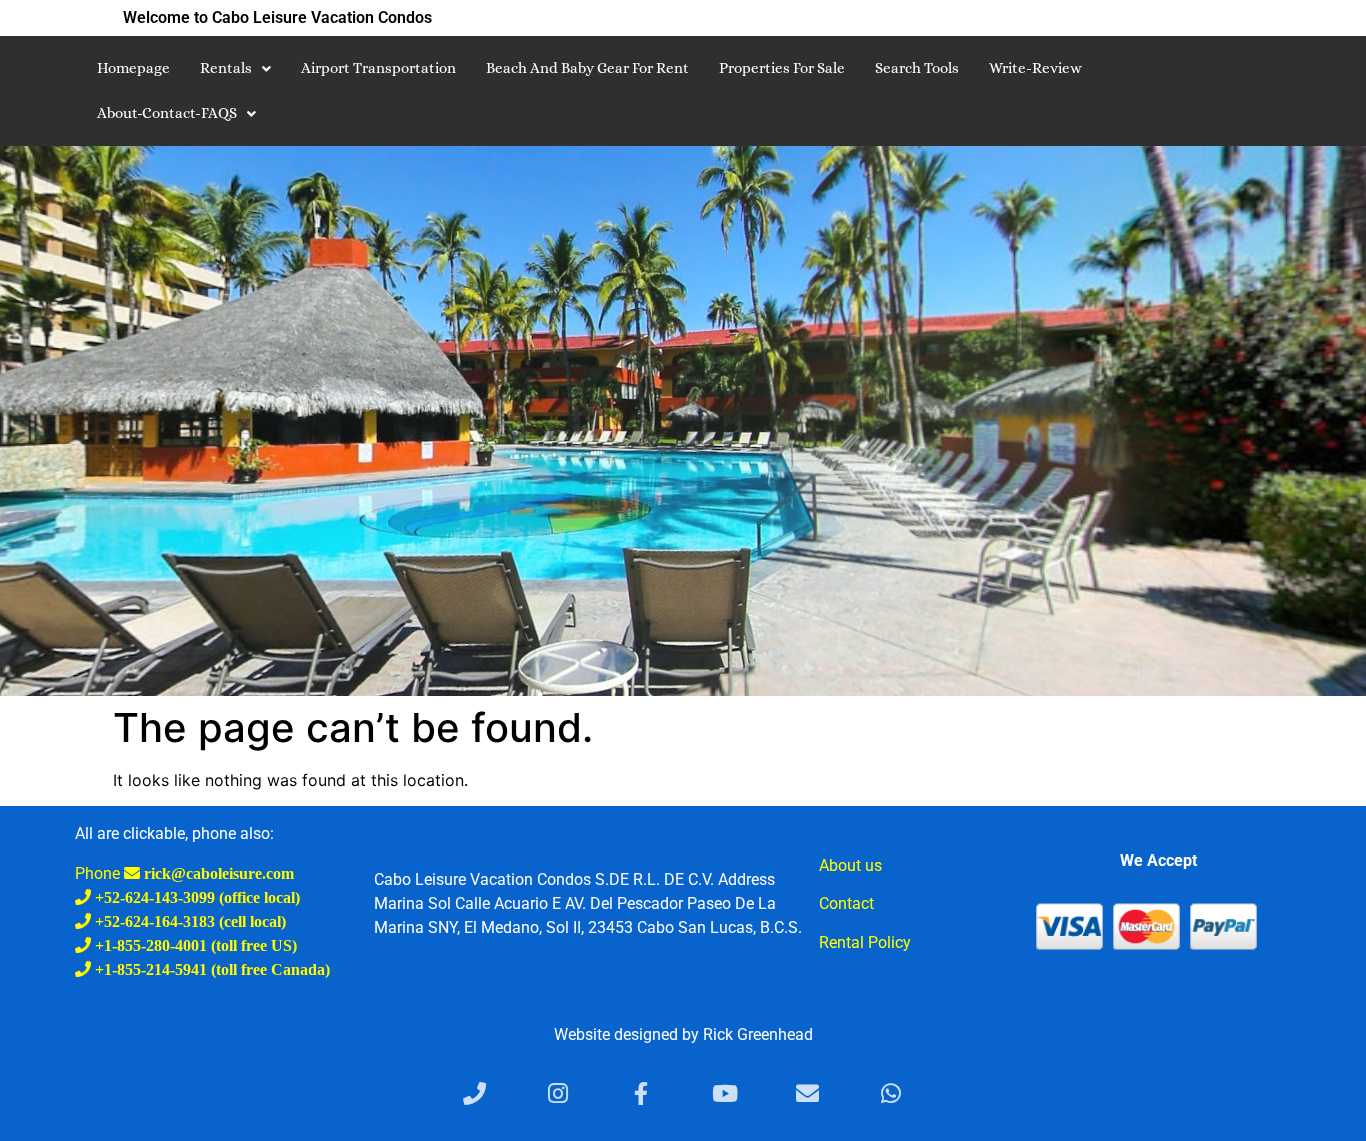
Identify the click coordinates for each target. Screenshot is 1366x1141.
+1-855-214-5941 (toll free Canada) (210, 969)
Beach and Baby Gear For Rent (587, 68)
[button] (235, 68)
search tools (917, 68)
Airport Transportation (378, 68)
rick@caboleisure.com (217, 873)
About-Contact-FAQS (167, 113)
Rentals (226, 68)
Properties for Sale (782, 68)
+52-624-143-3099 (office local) (195, 897)
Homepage (133, 68)
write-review (1035, 68)
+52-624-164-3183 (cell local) (188, 921)
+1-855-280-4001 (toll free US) (194, 945)
